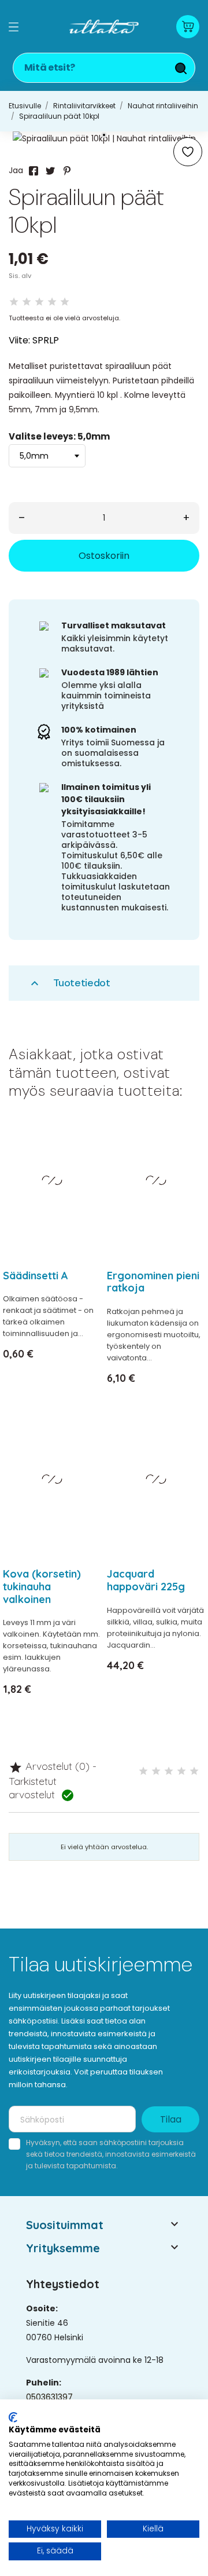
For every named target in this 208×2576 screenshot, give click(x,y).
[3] (39, 302)
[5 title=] (194, 1771)
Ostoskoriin (104, 556)
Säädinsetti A (36, 1276)
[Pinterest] (67, 171)
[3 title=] (169, 1771)
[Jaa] (34, 171)
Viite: (19, 340)
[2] (27, 302)
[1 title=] (143, 1771)
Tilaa (171, 2119)
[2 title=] (156, 1771)
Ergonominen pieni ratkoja (153, 1282)
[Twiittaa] (50, 171)
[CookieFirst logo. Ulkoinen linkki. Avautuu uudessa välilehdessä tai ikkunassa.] (13, 2417)
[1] (14, 302)
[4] (52, 302)
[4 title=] (181, 1771)
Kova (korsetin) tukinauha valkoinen (42, 1586)
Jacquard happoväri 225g (146, 1580)
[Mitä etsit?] (181, 68)
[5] (65, 302)
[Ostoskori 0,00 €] (188, 27)
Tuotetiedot (69, 983)
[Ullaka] (104, 27)
